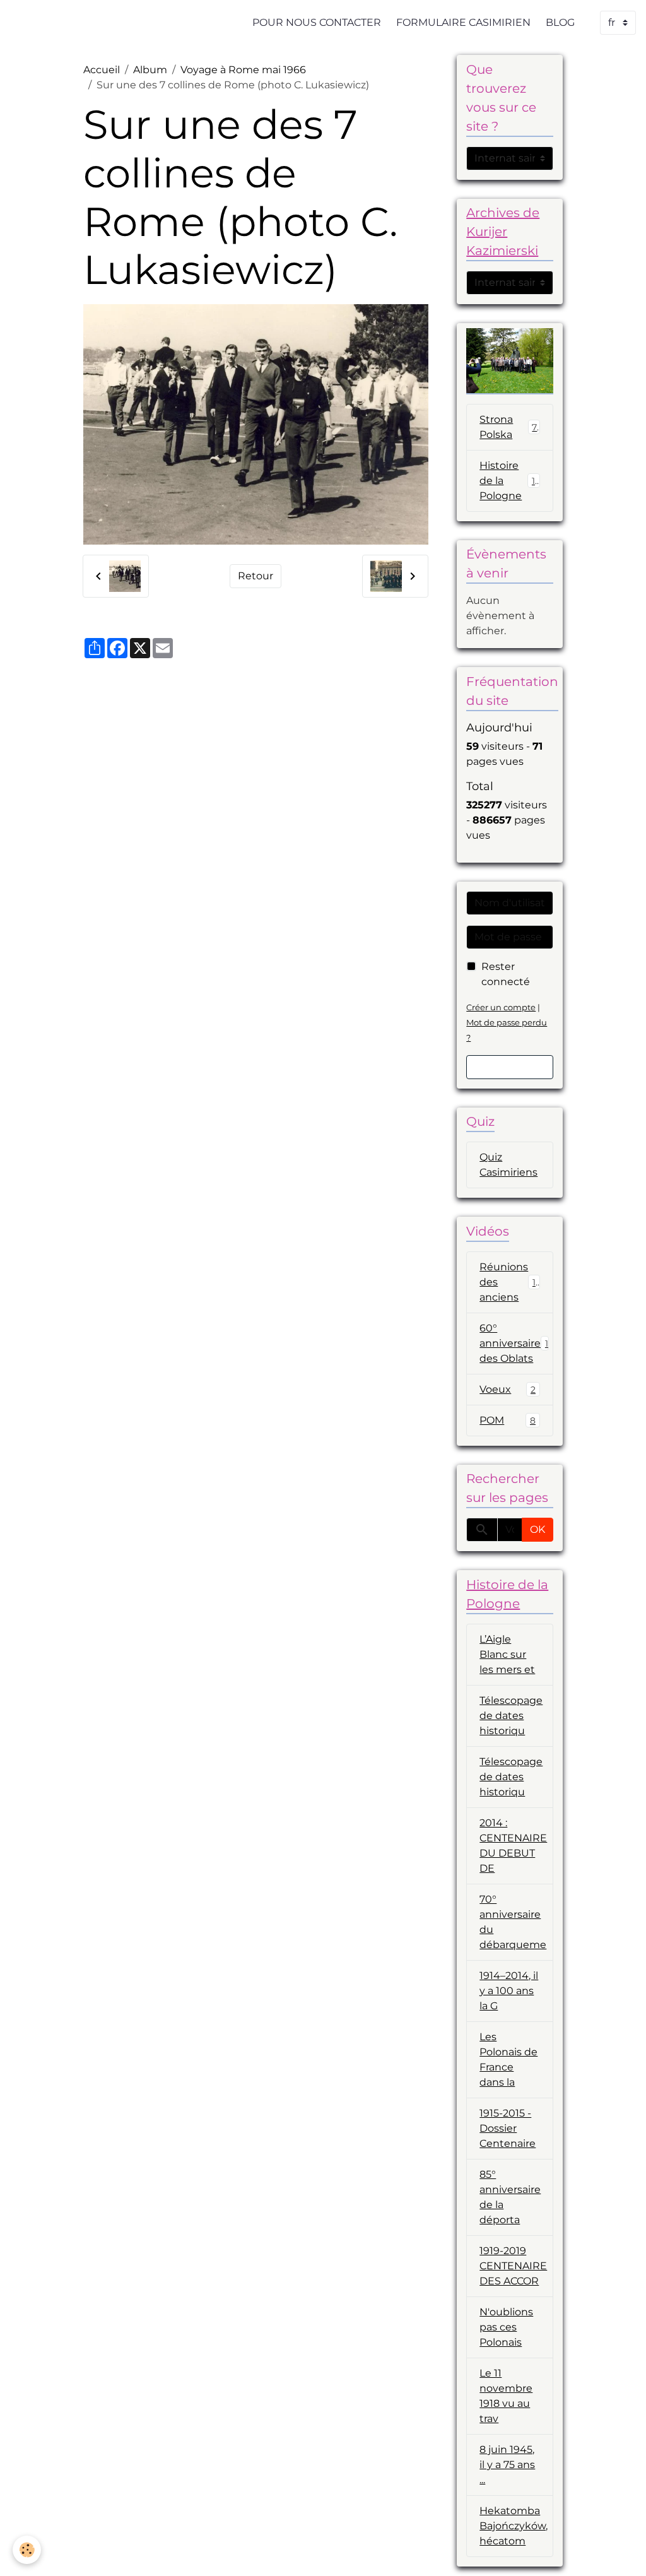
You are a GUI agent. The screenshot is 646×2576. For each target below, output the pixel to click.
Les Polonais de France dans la (508, 2059)
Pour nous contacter (317, 22)
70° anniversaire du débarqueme (513, 1922)
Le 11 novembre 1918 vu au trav (506, 2396)
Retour (255, 576)
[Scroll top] (621, 2551)
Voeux (508, 1389)
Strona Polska (508, 427)
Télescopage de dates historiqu (511, 1716)
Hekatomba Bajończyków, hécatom (514, 2526)
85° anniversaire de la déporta (510, 2197)
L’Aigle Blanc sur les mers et (507, 1654)
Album (150, 70)
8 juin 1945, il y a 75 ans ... (507, 2465)
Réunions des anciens (510, 1282)
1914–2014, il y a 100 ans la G (509, 1991)
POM (508, 1420)
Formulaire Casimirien (463, 22)
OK (537, 1529)
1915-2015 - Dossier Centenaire (508, 2128)
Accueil (102, 70)
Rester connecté (506, 974)
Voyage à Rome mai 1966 (243, 70)
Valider (510, 1067)
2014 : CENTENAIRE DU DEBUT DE (513, 1846)
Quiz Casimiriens (508, 1165)
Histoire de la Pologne (510, 481)
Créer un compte (501, 1007)
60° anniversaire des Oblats (514, 1343)
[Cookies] (27, 2550)
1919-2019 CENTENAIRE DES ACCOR (513, 2266)
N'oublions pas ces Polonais (506, 2327)
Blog (560, 22)
